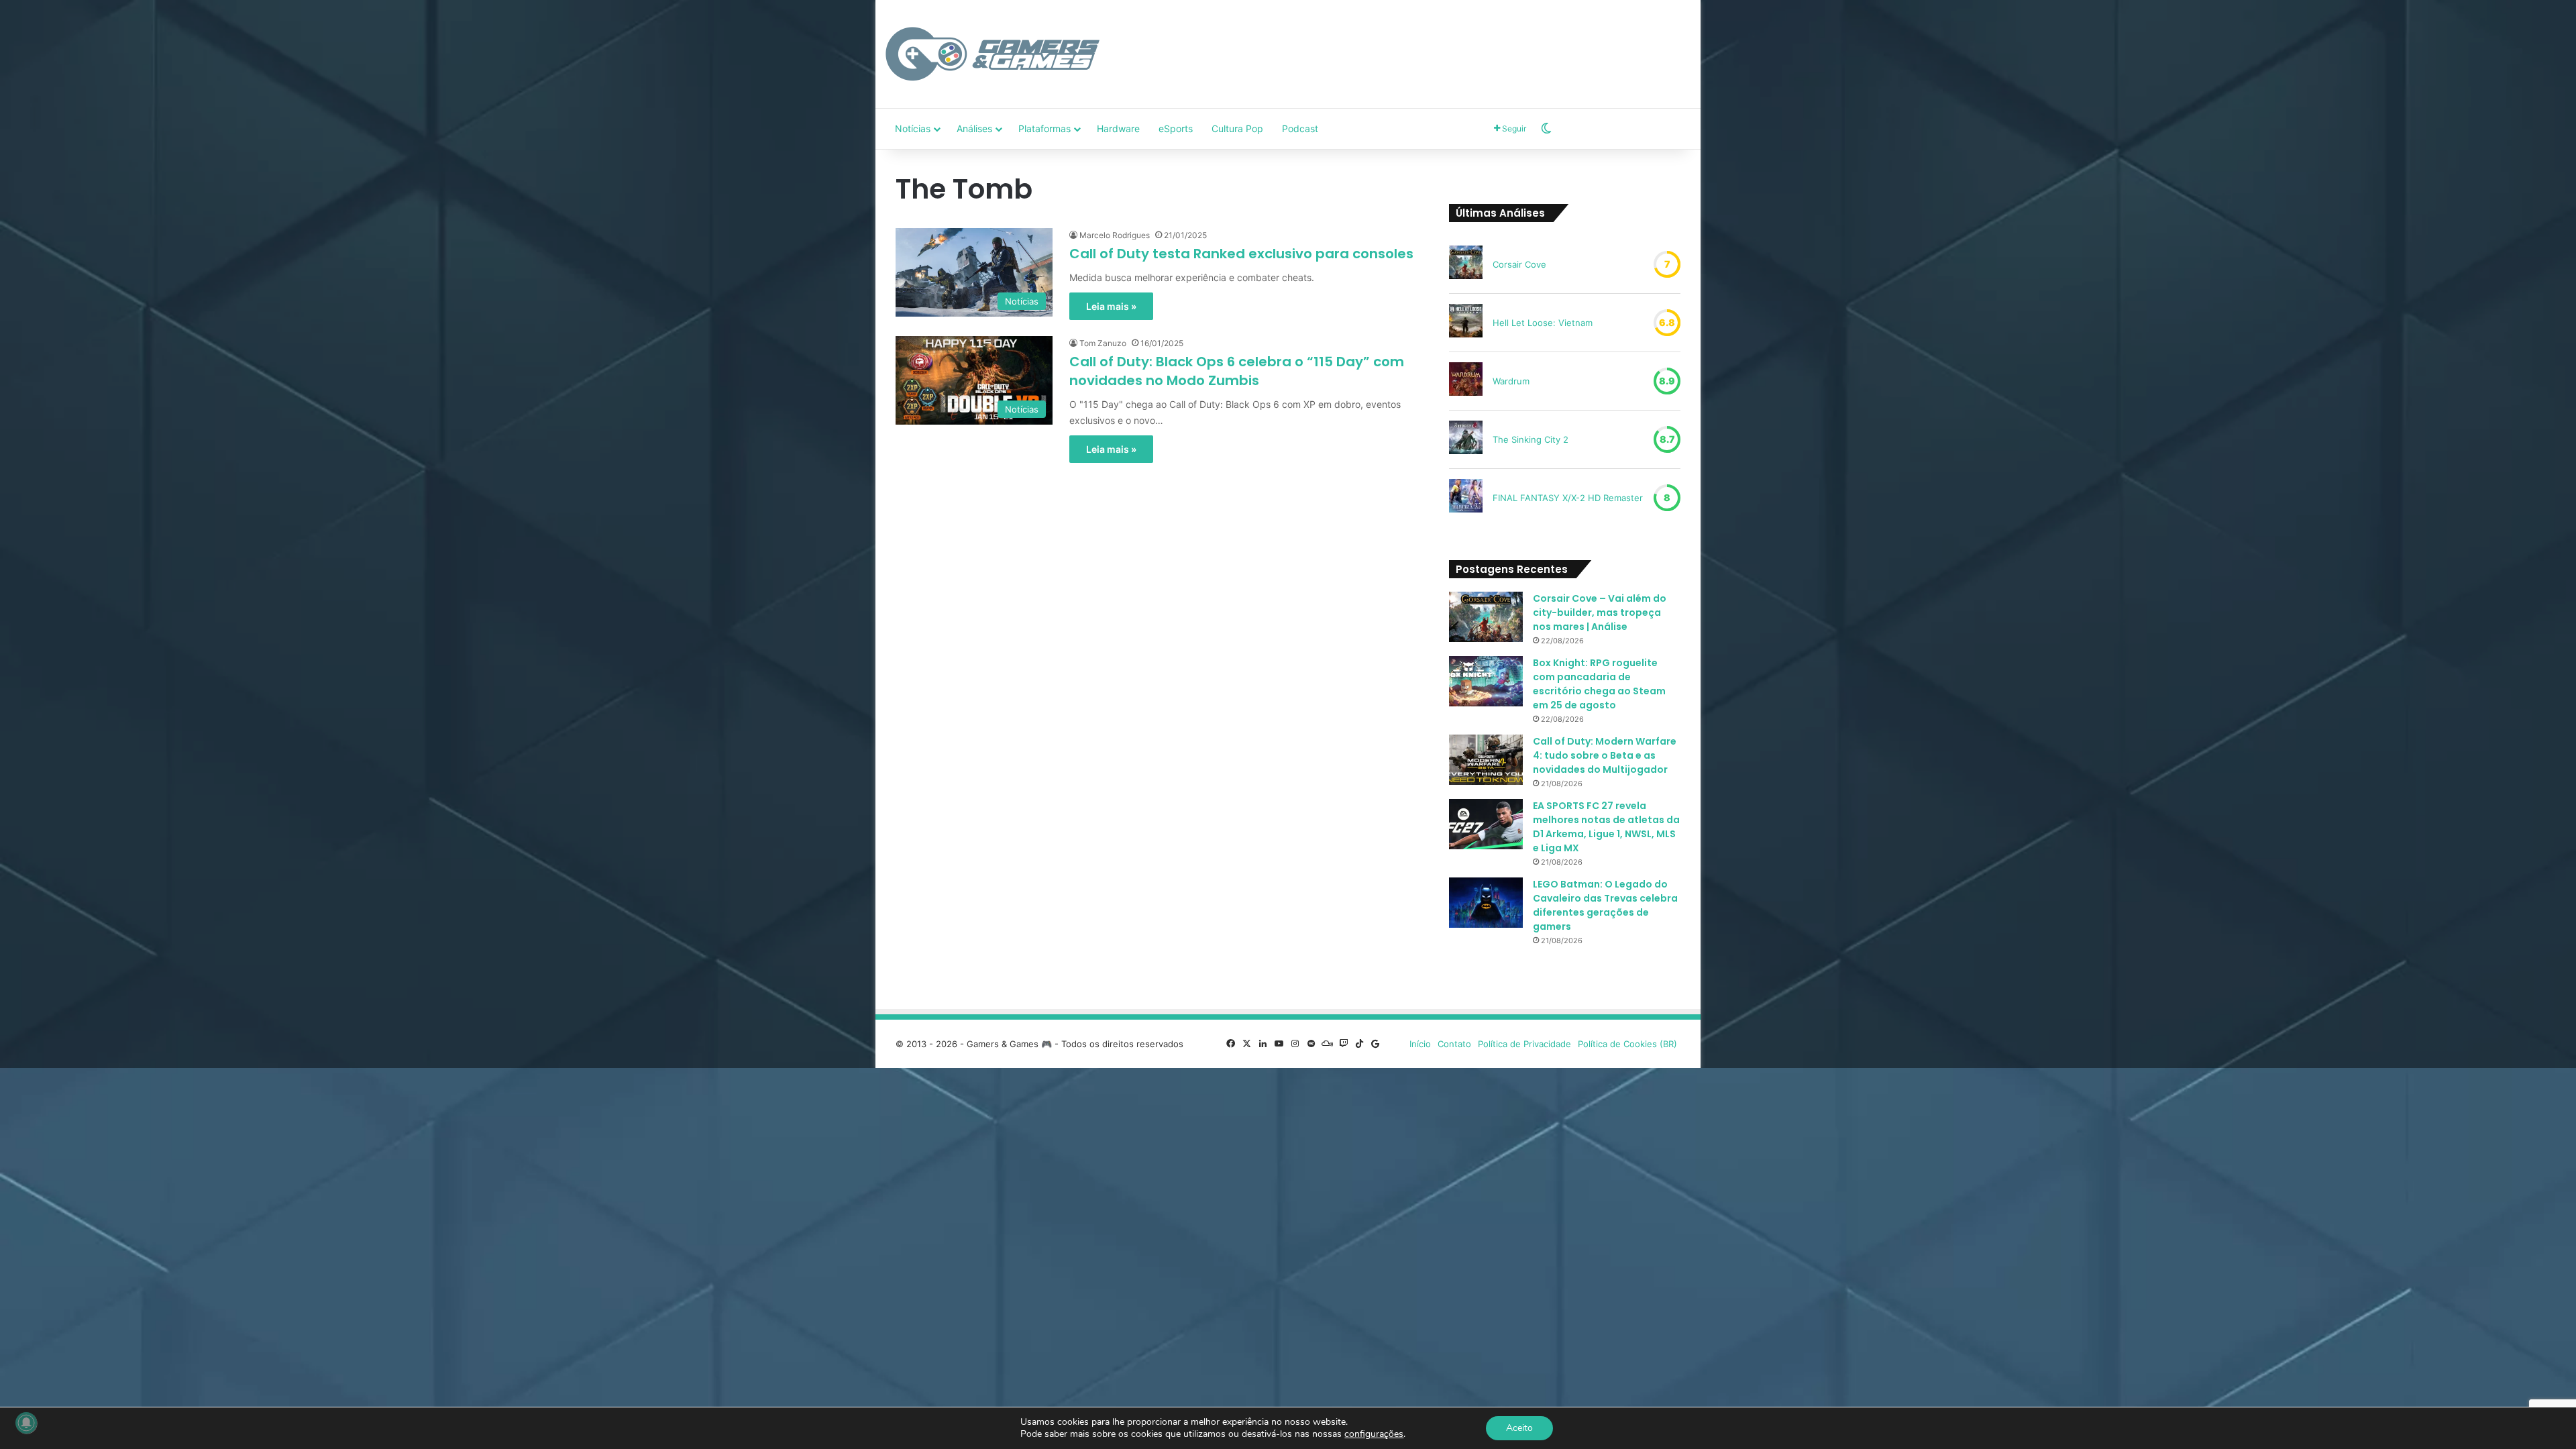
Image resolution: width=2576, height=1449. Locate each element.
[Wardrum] (1466, 381)
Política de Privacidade (1524, 1044)
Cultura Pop (1237, 128)
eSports (1176, 128)
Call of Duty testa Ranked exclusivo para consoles (1241, 254)
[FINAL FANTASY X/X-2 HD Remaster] (1466, 498)
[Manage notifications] (26, 1423)
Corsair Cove (1519, 264)
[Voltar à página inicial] (993, 54)
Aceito (1519, 1428)
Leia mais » (1111, 306)
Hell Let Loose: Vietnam (1543, 323)
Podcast (1300, 128)
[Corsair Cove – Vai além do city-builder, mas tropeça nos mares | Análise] (1486, 617)
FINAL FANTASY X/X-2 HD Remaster (1568, 498)
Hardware (1118, 128)
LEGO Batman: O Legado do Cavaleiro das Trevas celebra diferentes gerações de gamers (1605, 905)
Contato (1454, 1044)
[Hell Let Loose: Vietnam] (1466, 323)
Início (1420, 1044)
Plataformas (1044, 128)
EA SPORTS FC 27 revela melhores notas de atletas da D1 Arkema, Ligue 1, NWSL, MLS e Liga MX (1606, 827)
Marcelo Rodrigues (1115, 235)
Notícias (913, 128)
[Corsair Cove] (1466, 264)
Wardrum (1511, 381)
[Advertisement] (1426, 44)
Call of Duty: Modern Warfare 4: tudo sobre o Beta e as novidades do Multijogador (1605, 755)
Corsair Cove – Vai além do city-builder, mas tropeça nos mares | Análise (1600, 612)
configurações (1374, 1434)
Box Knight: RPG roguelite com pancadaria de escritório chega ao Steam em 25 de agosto (1599, 684)
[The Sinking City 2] (1466, 439)
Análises (974, 128)
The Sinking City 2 (1531, 439)
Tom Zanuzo (1103, 343)
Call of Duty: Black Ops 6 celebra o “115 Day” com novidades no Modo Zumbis (1237, 371)
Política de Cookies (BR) (1627, 1044)
